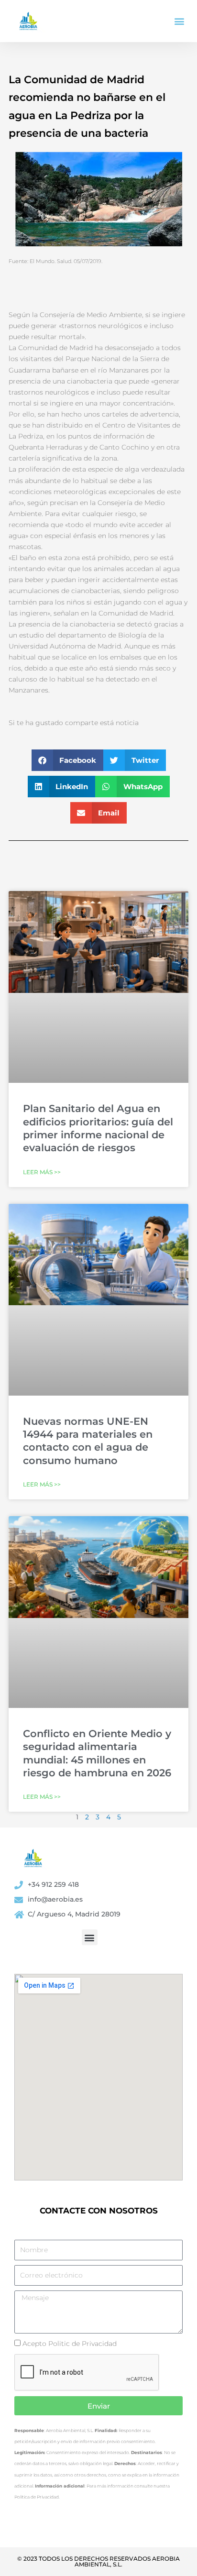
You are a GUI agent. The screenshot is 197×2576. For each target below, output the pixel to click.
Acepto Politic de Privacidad (70, 2344)
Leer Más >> (42, 1172)
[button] (180, 21)
